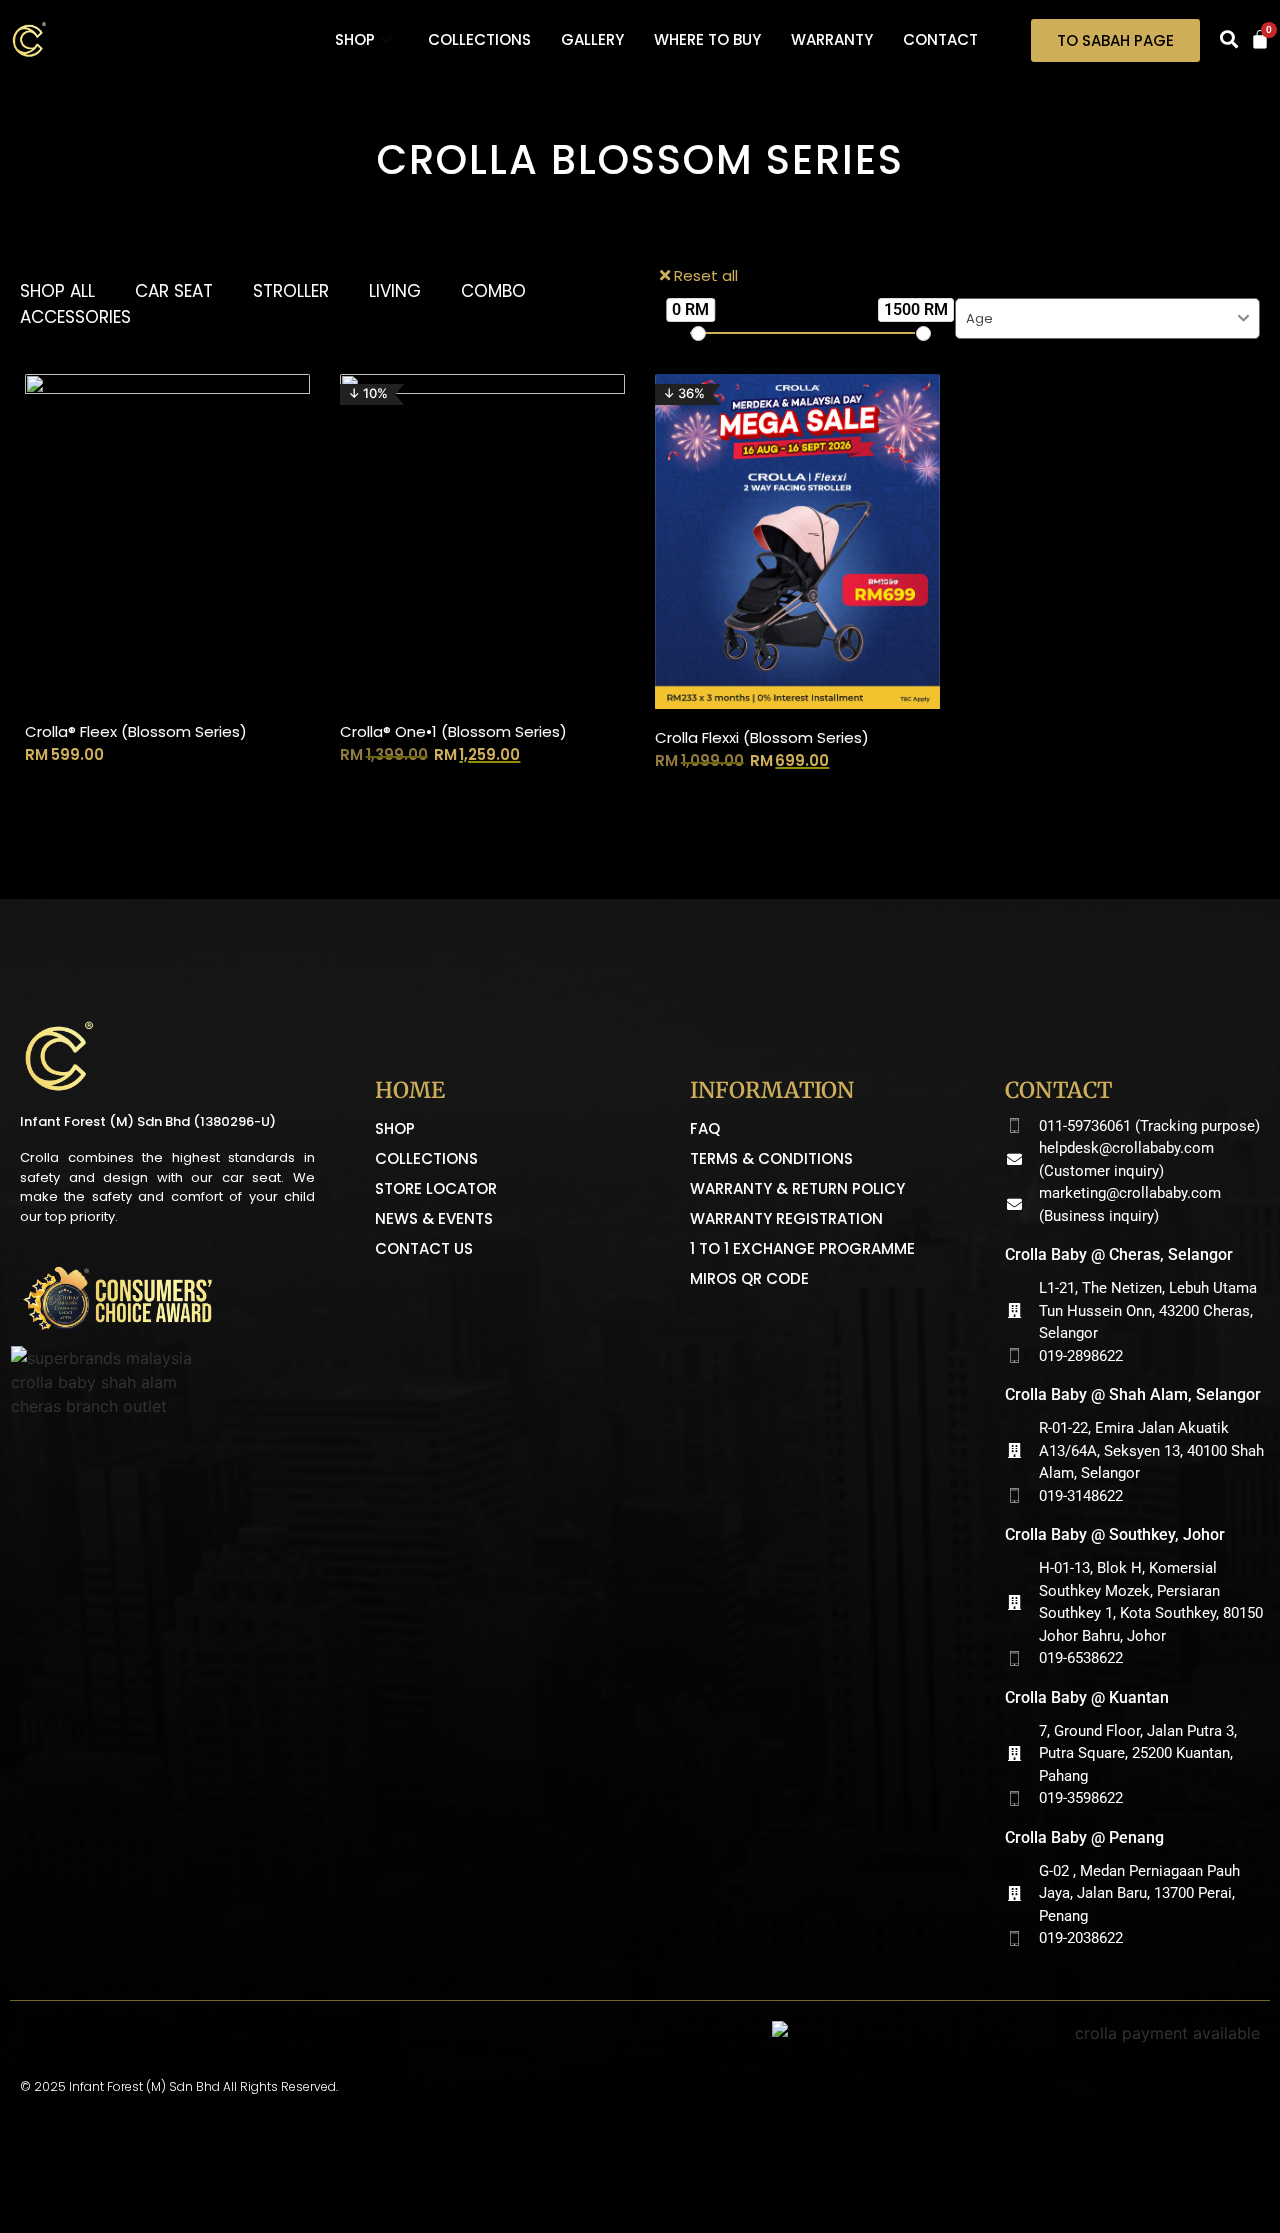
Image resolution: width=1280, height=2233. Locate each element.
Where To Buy (707, 39)
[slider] (697, 333)
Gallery (592, 39)
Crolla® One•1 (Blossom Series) (453, 731)
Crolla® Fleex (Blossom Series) (136, 731)
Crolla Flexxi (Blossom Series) (762, 737)
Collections (479, 39)
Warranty (832, 39)
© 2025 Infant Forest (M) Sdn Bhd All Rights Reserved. (179, 2086)
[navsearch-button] (1229, 40)
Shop (355, 39)
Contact (940, 39)
